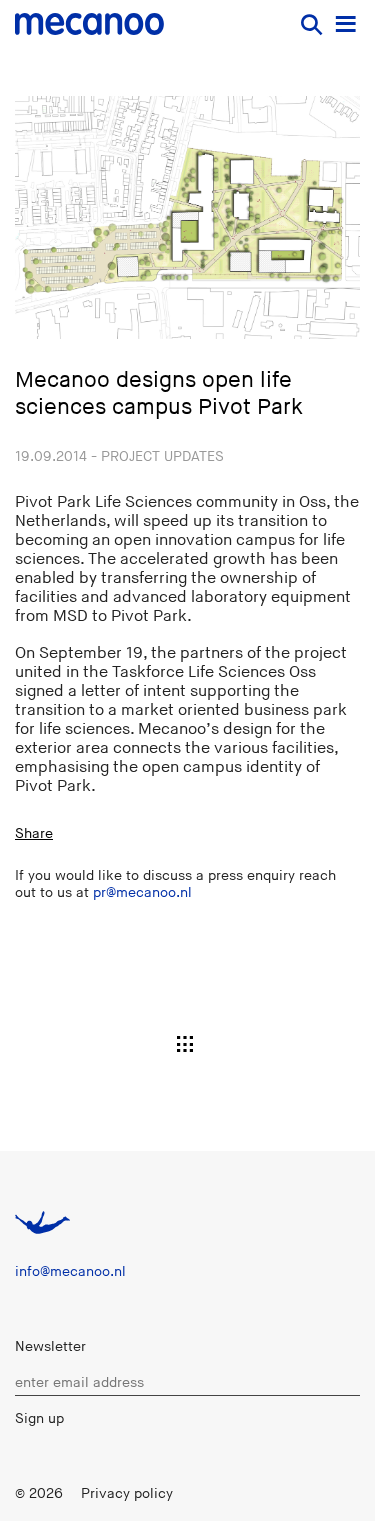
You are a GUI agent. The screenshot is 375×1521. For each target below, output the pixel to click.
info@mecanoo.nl (70, 1271)
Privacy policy (127, 1493)
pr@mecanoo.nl (142, 892)
